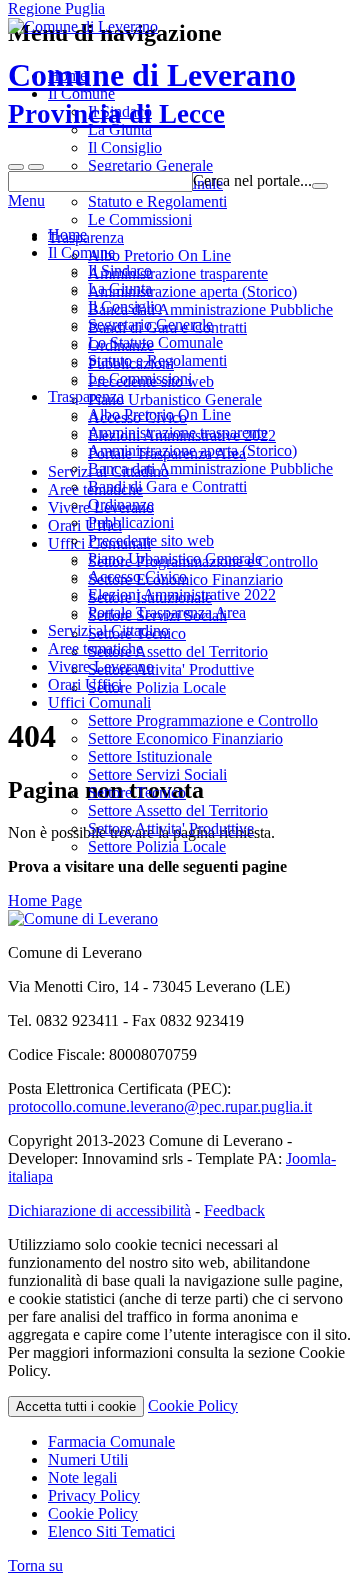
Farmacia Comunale (111, 1441)
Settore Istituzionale (150, 756)
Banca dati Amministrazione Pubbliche (210, 468)
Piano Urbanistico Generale (175, 558)
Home (67, 234)
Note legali (82, 1477)
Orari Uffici (85, 684)
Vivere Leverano (101, 666)
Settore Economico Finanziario (185, 738)
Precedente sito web (151, 540)
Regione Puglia (56, 8)
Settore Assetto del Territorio (178, 810)
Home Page (45, 900)
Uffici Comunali (99, 702)
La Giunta (120, 288)
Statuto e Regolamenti (157, 360)
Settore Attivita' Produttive (171, 828)
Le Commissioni (140, 378)
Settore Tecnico (137, 792)
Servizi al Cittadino (108, 630)
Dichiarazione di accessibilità (99, 1210)
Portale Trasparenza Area (167, 612)
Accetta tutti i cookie (76, 1406)
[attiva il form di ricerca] (16, 167)
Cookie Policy (193, 1405)
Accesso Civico (137, 576)
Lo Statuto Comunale (155, 342)
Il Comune (81, 252)
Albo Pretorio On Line (159, 414)
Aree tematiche (95, 648)
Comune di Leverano (152, 93)
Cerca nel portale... (252, 180)
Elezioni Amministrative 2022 (182, 594)
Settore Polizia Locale (157, 846)
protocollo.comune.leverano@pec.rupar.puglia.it (160, 1106)
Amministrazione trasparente (178, 432)
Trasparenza (86, 396)
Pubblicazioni (131, 522)
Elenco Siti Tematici (111, 1531)
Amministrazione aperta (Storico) (192, 450)
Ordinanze (121, 504)
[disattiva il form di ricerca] (36, 167)
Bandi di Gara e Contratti (167, 486)
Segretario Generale (150, 324)
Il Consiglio (125, 306)
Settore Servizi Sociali (157, 774)
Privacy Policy (94, 1495)
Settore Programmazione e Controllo (203, 720)
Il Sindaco (120, 270)
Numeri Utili (88, 1459)
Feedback (234, 1210)
